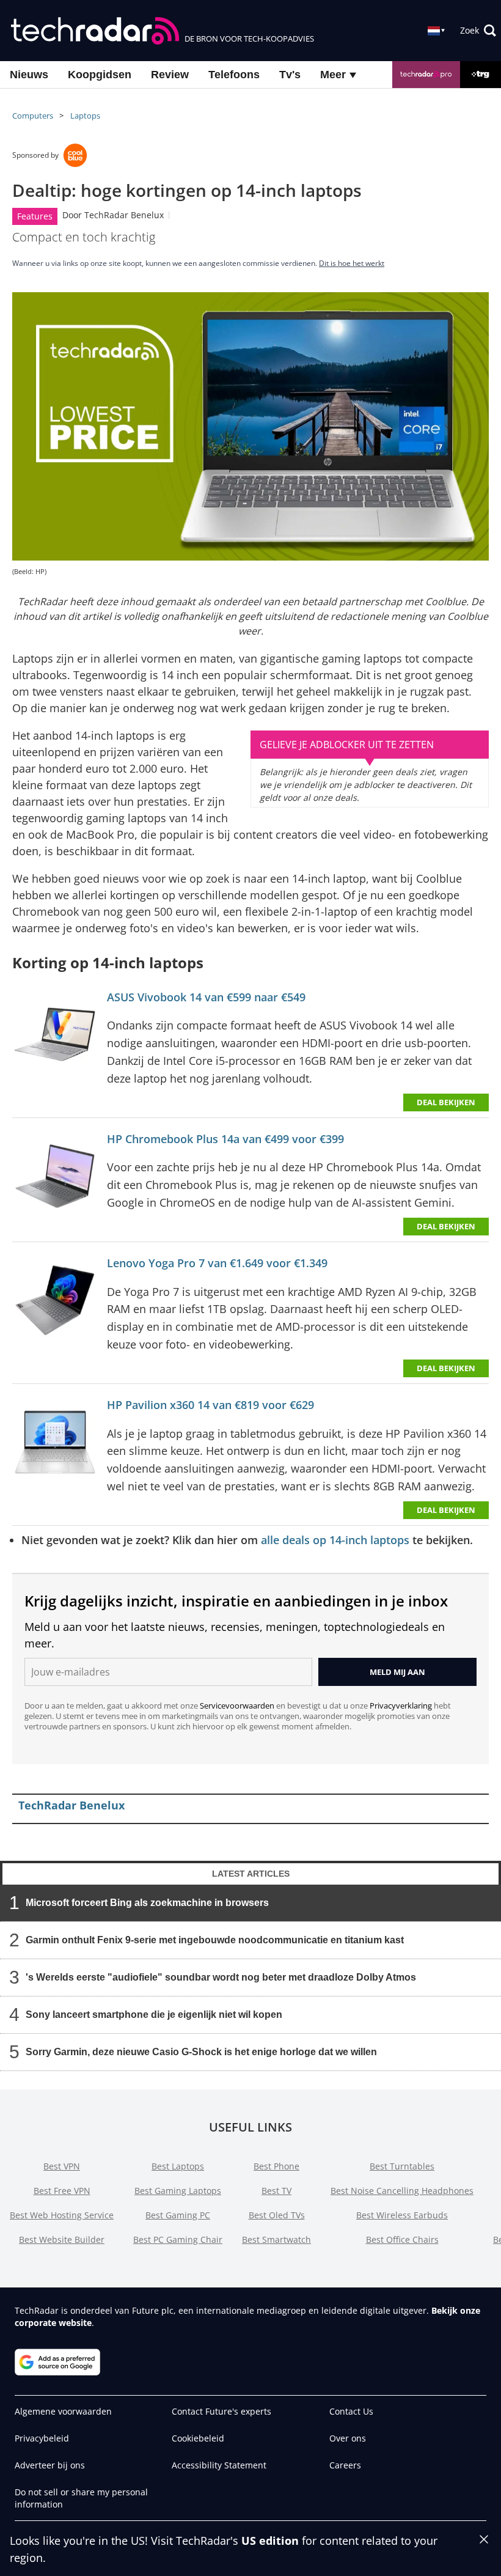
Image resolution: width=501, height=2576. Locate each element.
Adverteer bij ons (50, 2465)
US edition (270, 2541)
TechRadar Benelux (124, 215)
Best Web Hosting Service (62, 2215)
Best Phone (276, 2166)
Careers (345, 2465)
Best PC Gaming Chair (178, 2239)
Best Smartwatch (276, 2239)
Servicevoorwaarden (237, 1706)
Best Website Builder (62, 2239)
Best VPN (62, 2166)
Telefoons (234, 75)
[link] (55, 1037)
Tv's (290, 75)
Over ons (348, 2438)
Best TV (276, 2191)
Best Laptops (178, 2166)
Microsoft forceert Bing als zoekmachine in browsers (147, 1903)
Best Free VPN (62, 2191)
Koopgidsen (100, 75)
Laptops (85, 116)
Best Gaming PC (178, 2215)
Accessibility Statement (219, 2465)
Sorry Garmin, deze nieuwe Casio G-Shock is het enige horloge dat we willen (201, 2052)
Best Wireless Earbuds (402, 2215)
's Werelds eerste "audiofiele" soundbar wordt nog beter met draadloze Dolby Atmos (221, 1977)
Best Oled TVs (277, 2215)
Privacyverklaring (401, 1706)
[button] (478, 31)
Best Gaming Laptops (178, 2191)
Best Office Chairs (402, 2239)
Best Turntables (402, 2166)
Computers (33, 116)
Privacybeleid (42, 2438)
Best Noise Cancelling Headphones (402, 2191)
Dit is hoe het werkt (352, 263)
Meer (335, 75)
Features (35, 216)
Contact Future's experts (221, 2411)
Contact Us (351, 2411)
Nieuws (29, 75)
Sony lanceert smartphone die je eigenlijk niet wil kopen (154, 2015)
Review (170, 75)
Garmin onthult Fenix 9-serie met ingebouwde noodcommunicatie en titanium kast (215, 1940)
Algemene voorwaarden (63, 2411)
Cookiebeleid (198, 2438)
